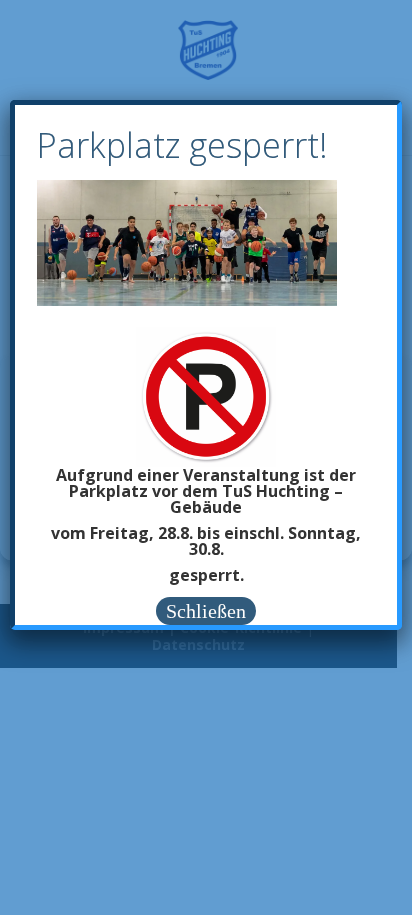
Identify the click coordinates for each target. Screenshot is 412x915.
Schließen (206, 611)
